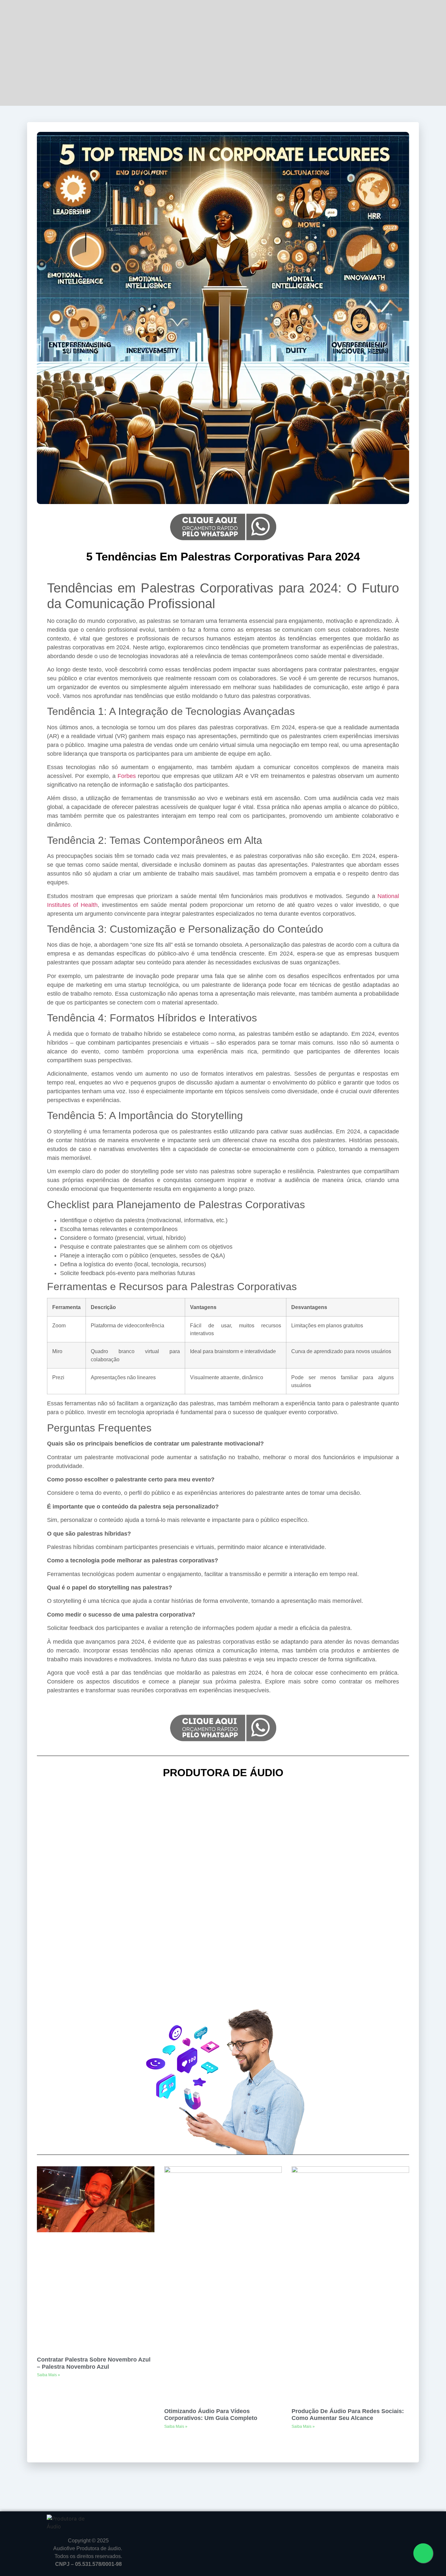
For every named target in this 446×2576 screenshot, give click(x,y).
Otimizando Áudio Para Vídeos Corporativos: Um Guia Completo (211, 2415)
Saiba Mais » (48, 2375)
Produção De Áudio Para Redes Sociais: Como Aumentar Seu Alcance (348, 2415)
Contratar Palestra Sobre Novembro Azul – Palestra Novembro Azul (94, 2363)
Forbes (127, 776)
